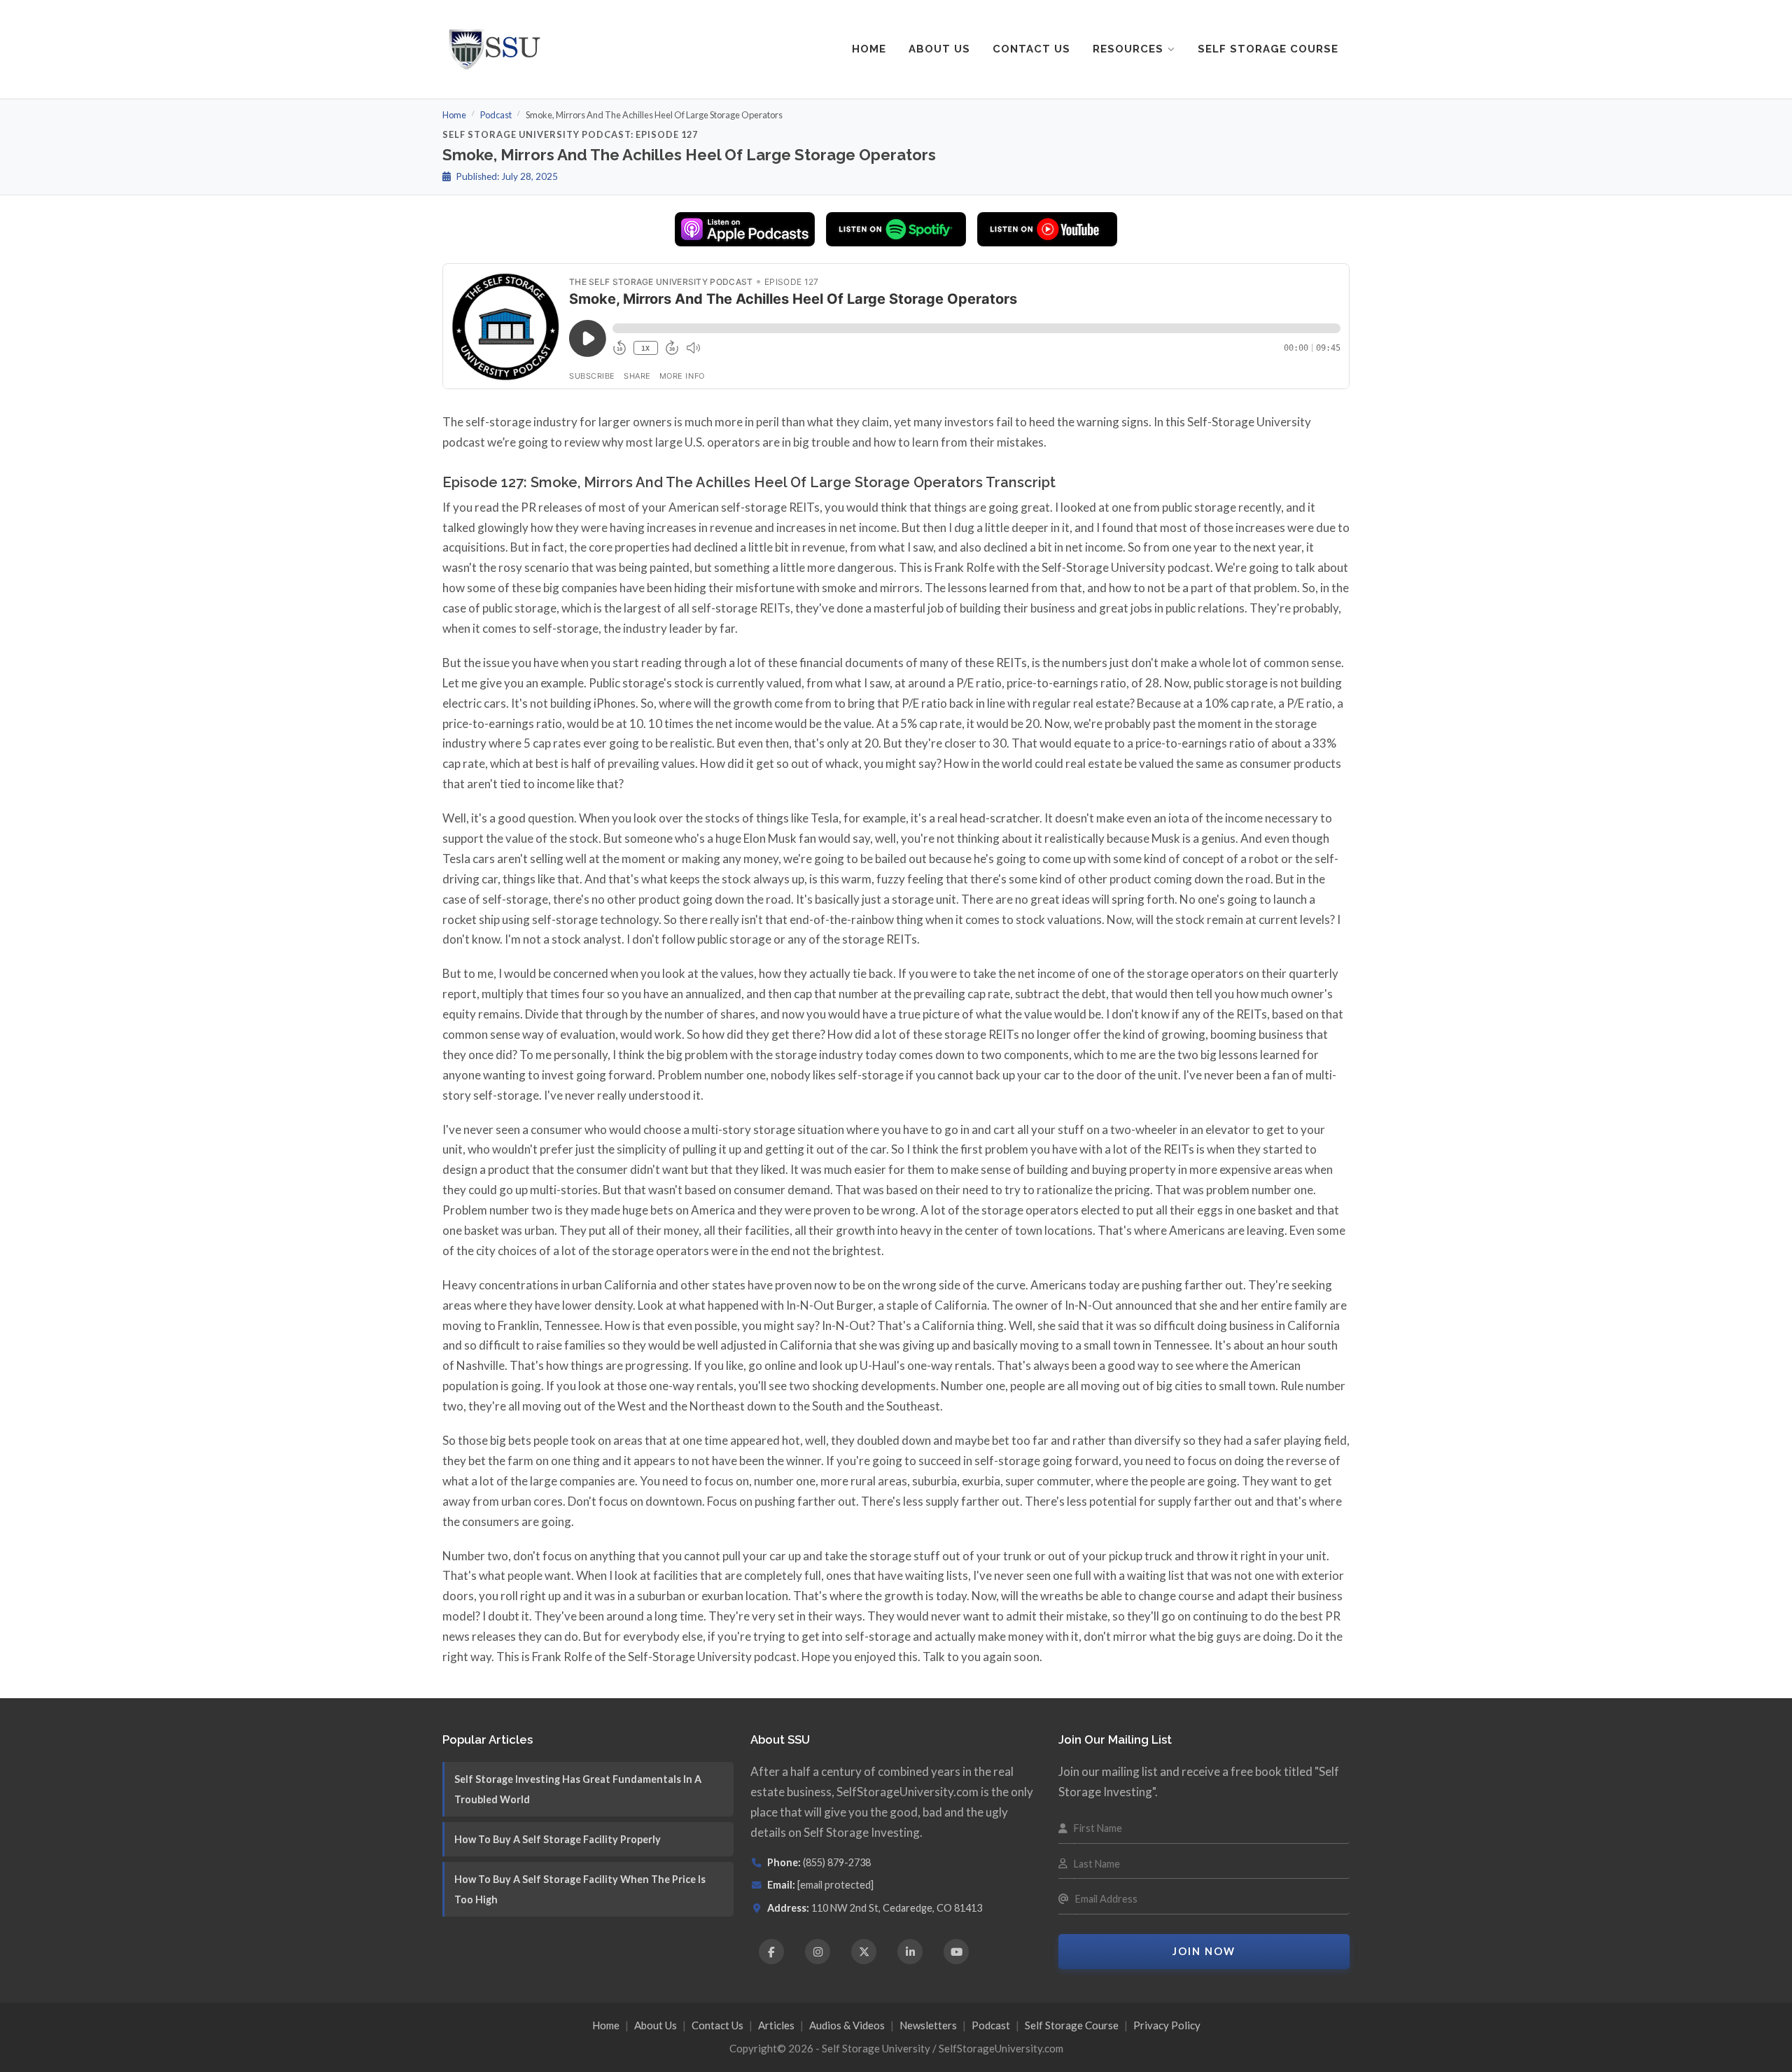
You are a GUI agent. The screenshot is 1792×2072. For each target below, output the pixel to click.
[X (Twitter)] (864, 1952)
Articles (776, 2025)
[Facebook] (771, 1952)
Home (869, 49)
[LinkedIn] (910, 1952)
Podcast (496, 115)
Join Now (1204, 1951)
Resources (1128, 49)
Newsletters (928, 2025)
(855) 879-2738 (837, 1862)
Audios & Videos (847, 2025)
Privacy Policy (1167, 2025)
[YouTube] (956, 1952)
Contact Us (1031, 49)
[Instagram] (818, 1952)
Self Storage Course (1268, 49)
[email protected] (835, 1885)
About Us (939, 49)
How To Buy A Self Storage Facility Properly (558, 1839)
